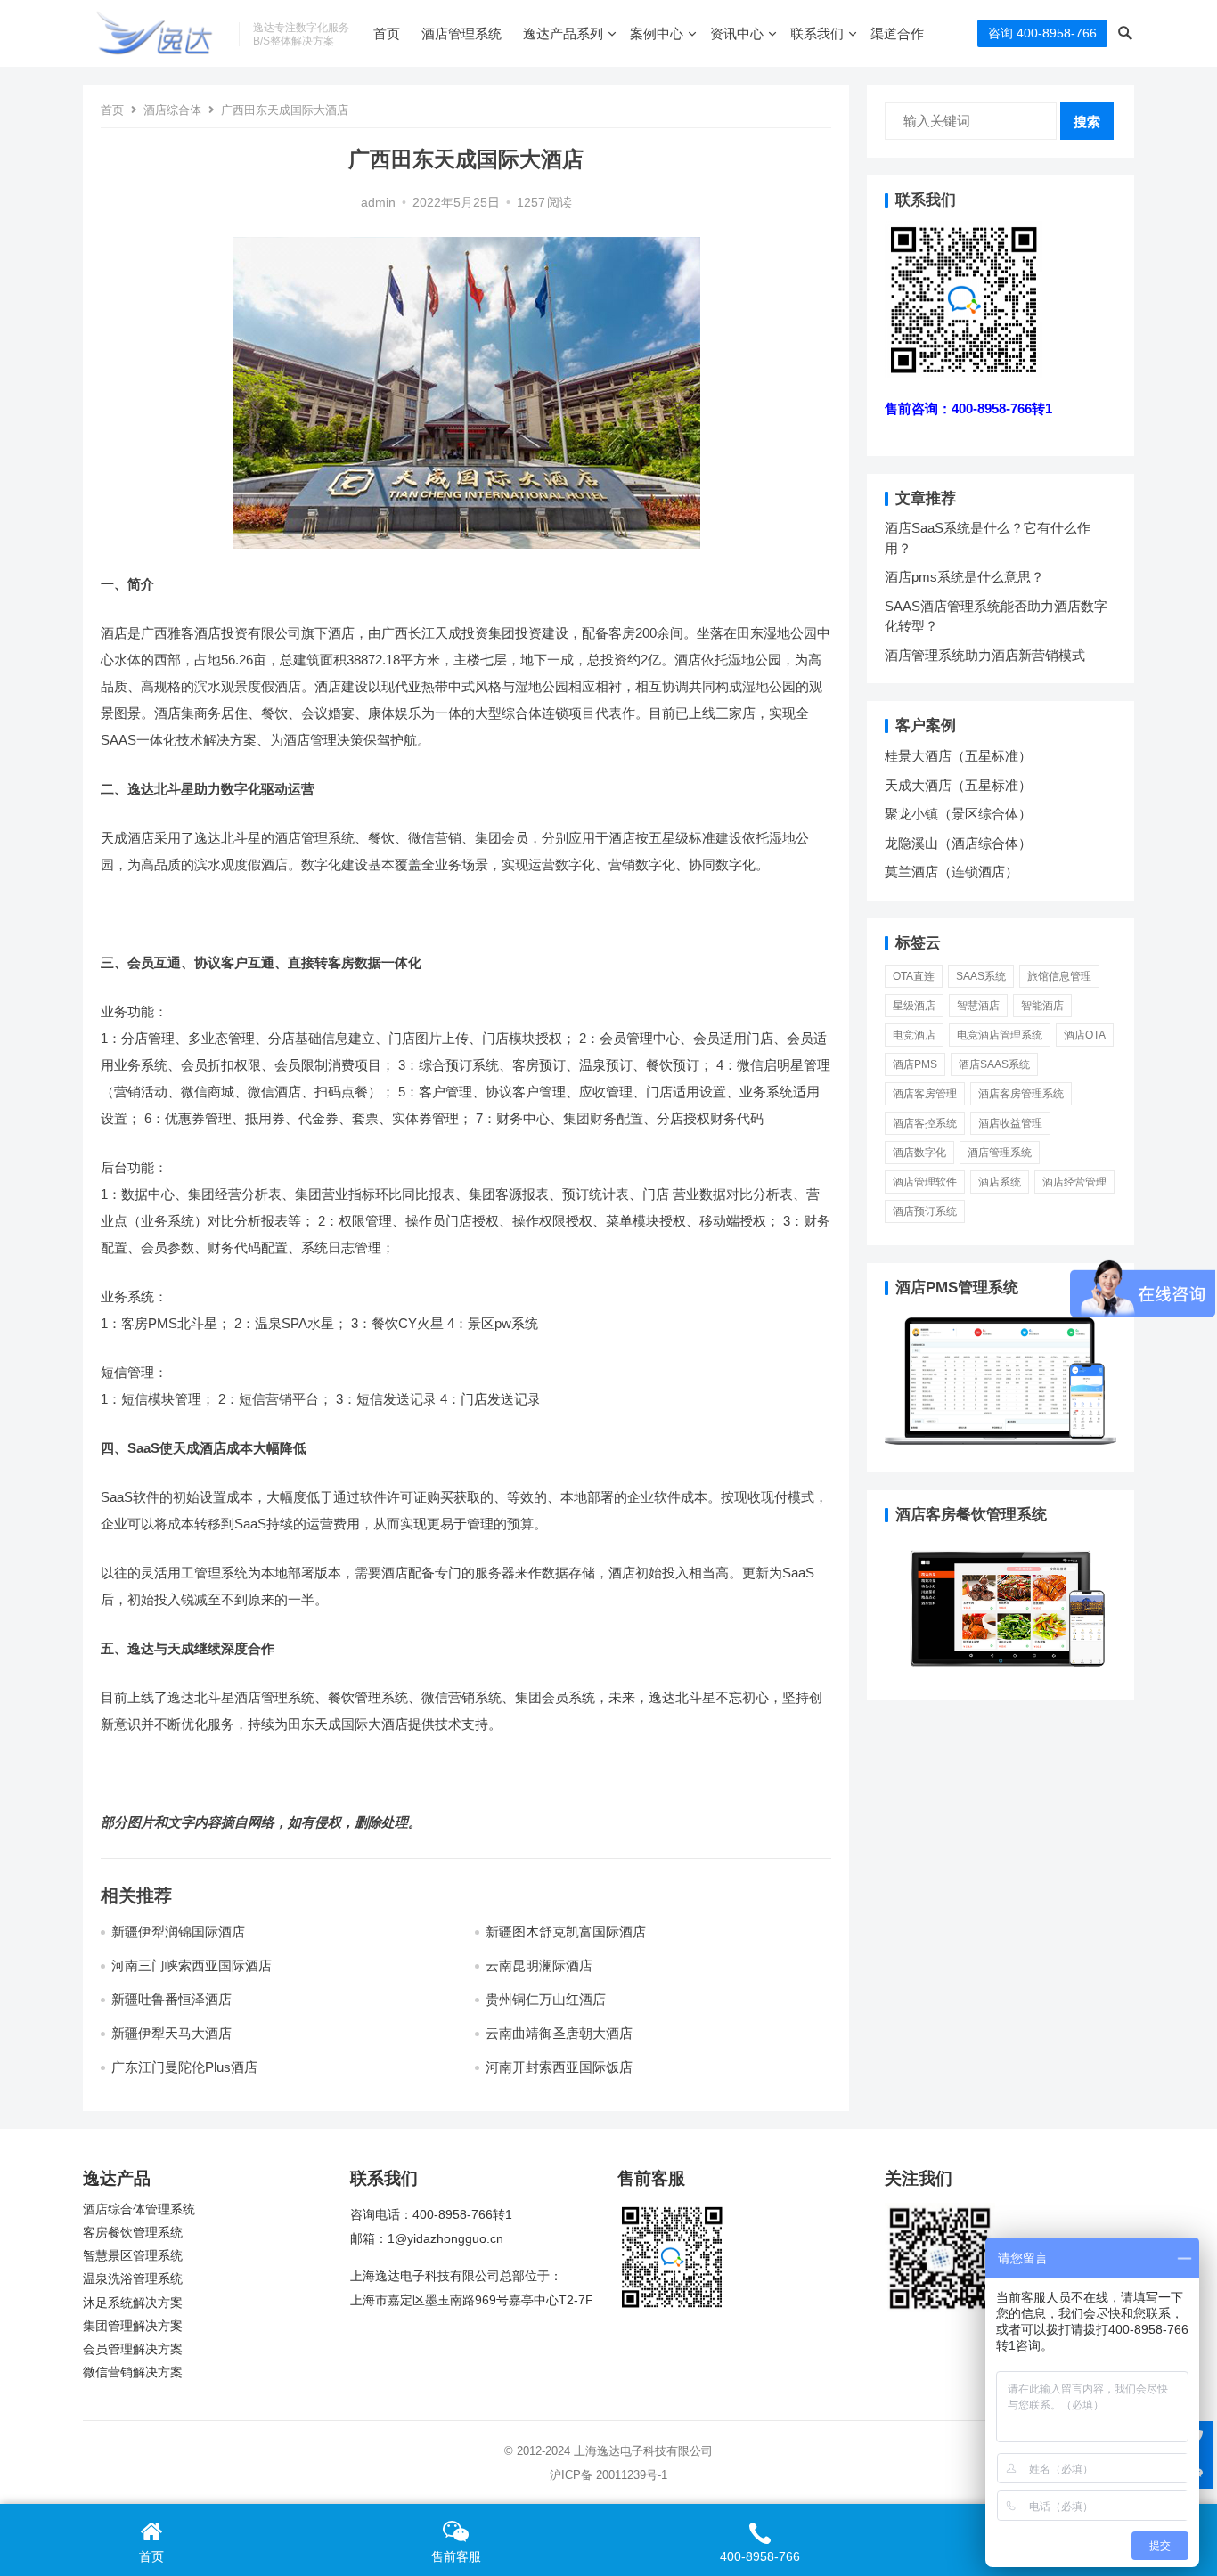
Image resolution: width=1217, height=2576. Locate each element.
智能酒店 (1042, 1006)
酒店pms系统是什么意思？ (964, 577)
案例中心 (657, 33)
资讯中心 (737, 33)
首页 (387, 33)
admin (378, 203)
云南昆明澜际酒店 (539, 1965)
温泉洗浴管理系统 (133, 2279)
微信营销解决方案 (133, 2372)
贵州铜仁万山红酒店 (546, 1999)
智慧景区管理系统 (133, 2256)
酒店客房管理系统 (1021, 1094)
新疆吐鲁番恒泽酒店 (172, 1999)
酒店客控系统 (925, 1123)
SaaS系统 (981, 976)
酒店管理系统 (461, 33)
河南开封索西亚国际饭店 (559, 2067)
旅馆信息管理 (1059, 976)
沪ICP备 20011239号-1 (608, 2475)
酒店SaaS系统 (994, 1064)
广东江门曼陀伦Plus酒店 (184, 2067)
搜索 (1087, 122)
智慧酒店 (978, 1006)
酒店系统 (1000, 1182)
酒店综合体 (172, 110)
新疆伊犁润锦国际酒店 (178, 1932)
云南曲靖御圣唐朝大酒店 (559, 2033)
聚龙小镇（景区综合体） (958, 814)
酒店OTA (1085, 1035)
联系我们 (817, 33)
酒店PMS (915, 1064)
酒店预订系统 (925, 1211)
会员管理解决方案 (133, 2349)
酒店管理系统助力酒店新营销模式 (985, 655)
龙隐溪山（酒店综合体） (958, 843)
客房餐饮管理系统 (133, 2233)
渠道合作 (897, 33)
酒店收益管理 (1010, 1123)
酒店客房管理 (925, 1094)
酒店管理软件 (925, 1182)
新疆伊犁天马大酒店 (172, 2033)
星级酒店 (914, 1006)
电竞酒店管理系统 (1000, 1035)
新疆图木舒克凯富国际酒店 (566, 1932)
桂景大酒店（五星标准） (958, 756)
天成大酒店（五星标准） (958, 785)
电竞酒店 (914, 1035)
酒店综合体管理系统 (139, 2209)
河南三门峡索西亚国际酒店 (192, 1965)
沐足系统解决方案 (133, 2303)
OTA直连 (914, 976)
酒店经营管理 (1074, 1182)
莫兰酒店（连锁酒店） (952, 872)
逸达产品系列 (563, 33)
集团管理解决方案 (133, 2326)
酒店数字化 (919, 1153)
